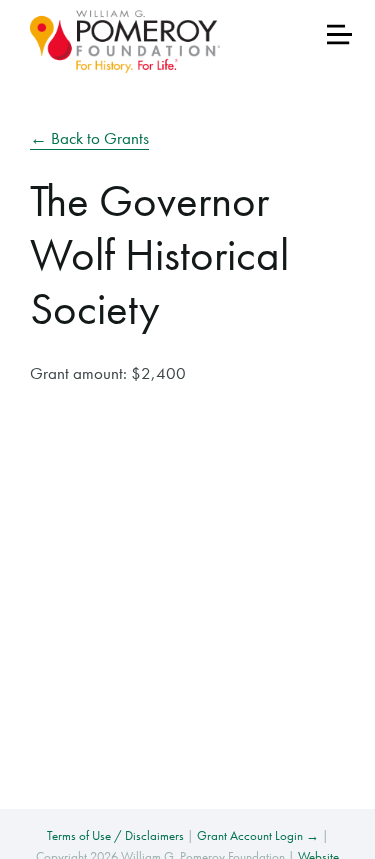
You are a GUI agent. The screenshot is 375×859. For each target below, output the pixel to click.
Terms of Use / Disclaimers (115, 835)
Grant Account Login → (258, 835)
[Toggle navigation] (339, 34)
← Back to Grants (89, 138)
